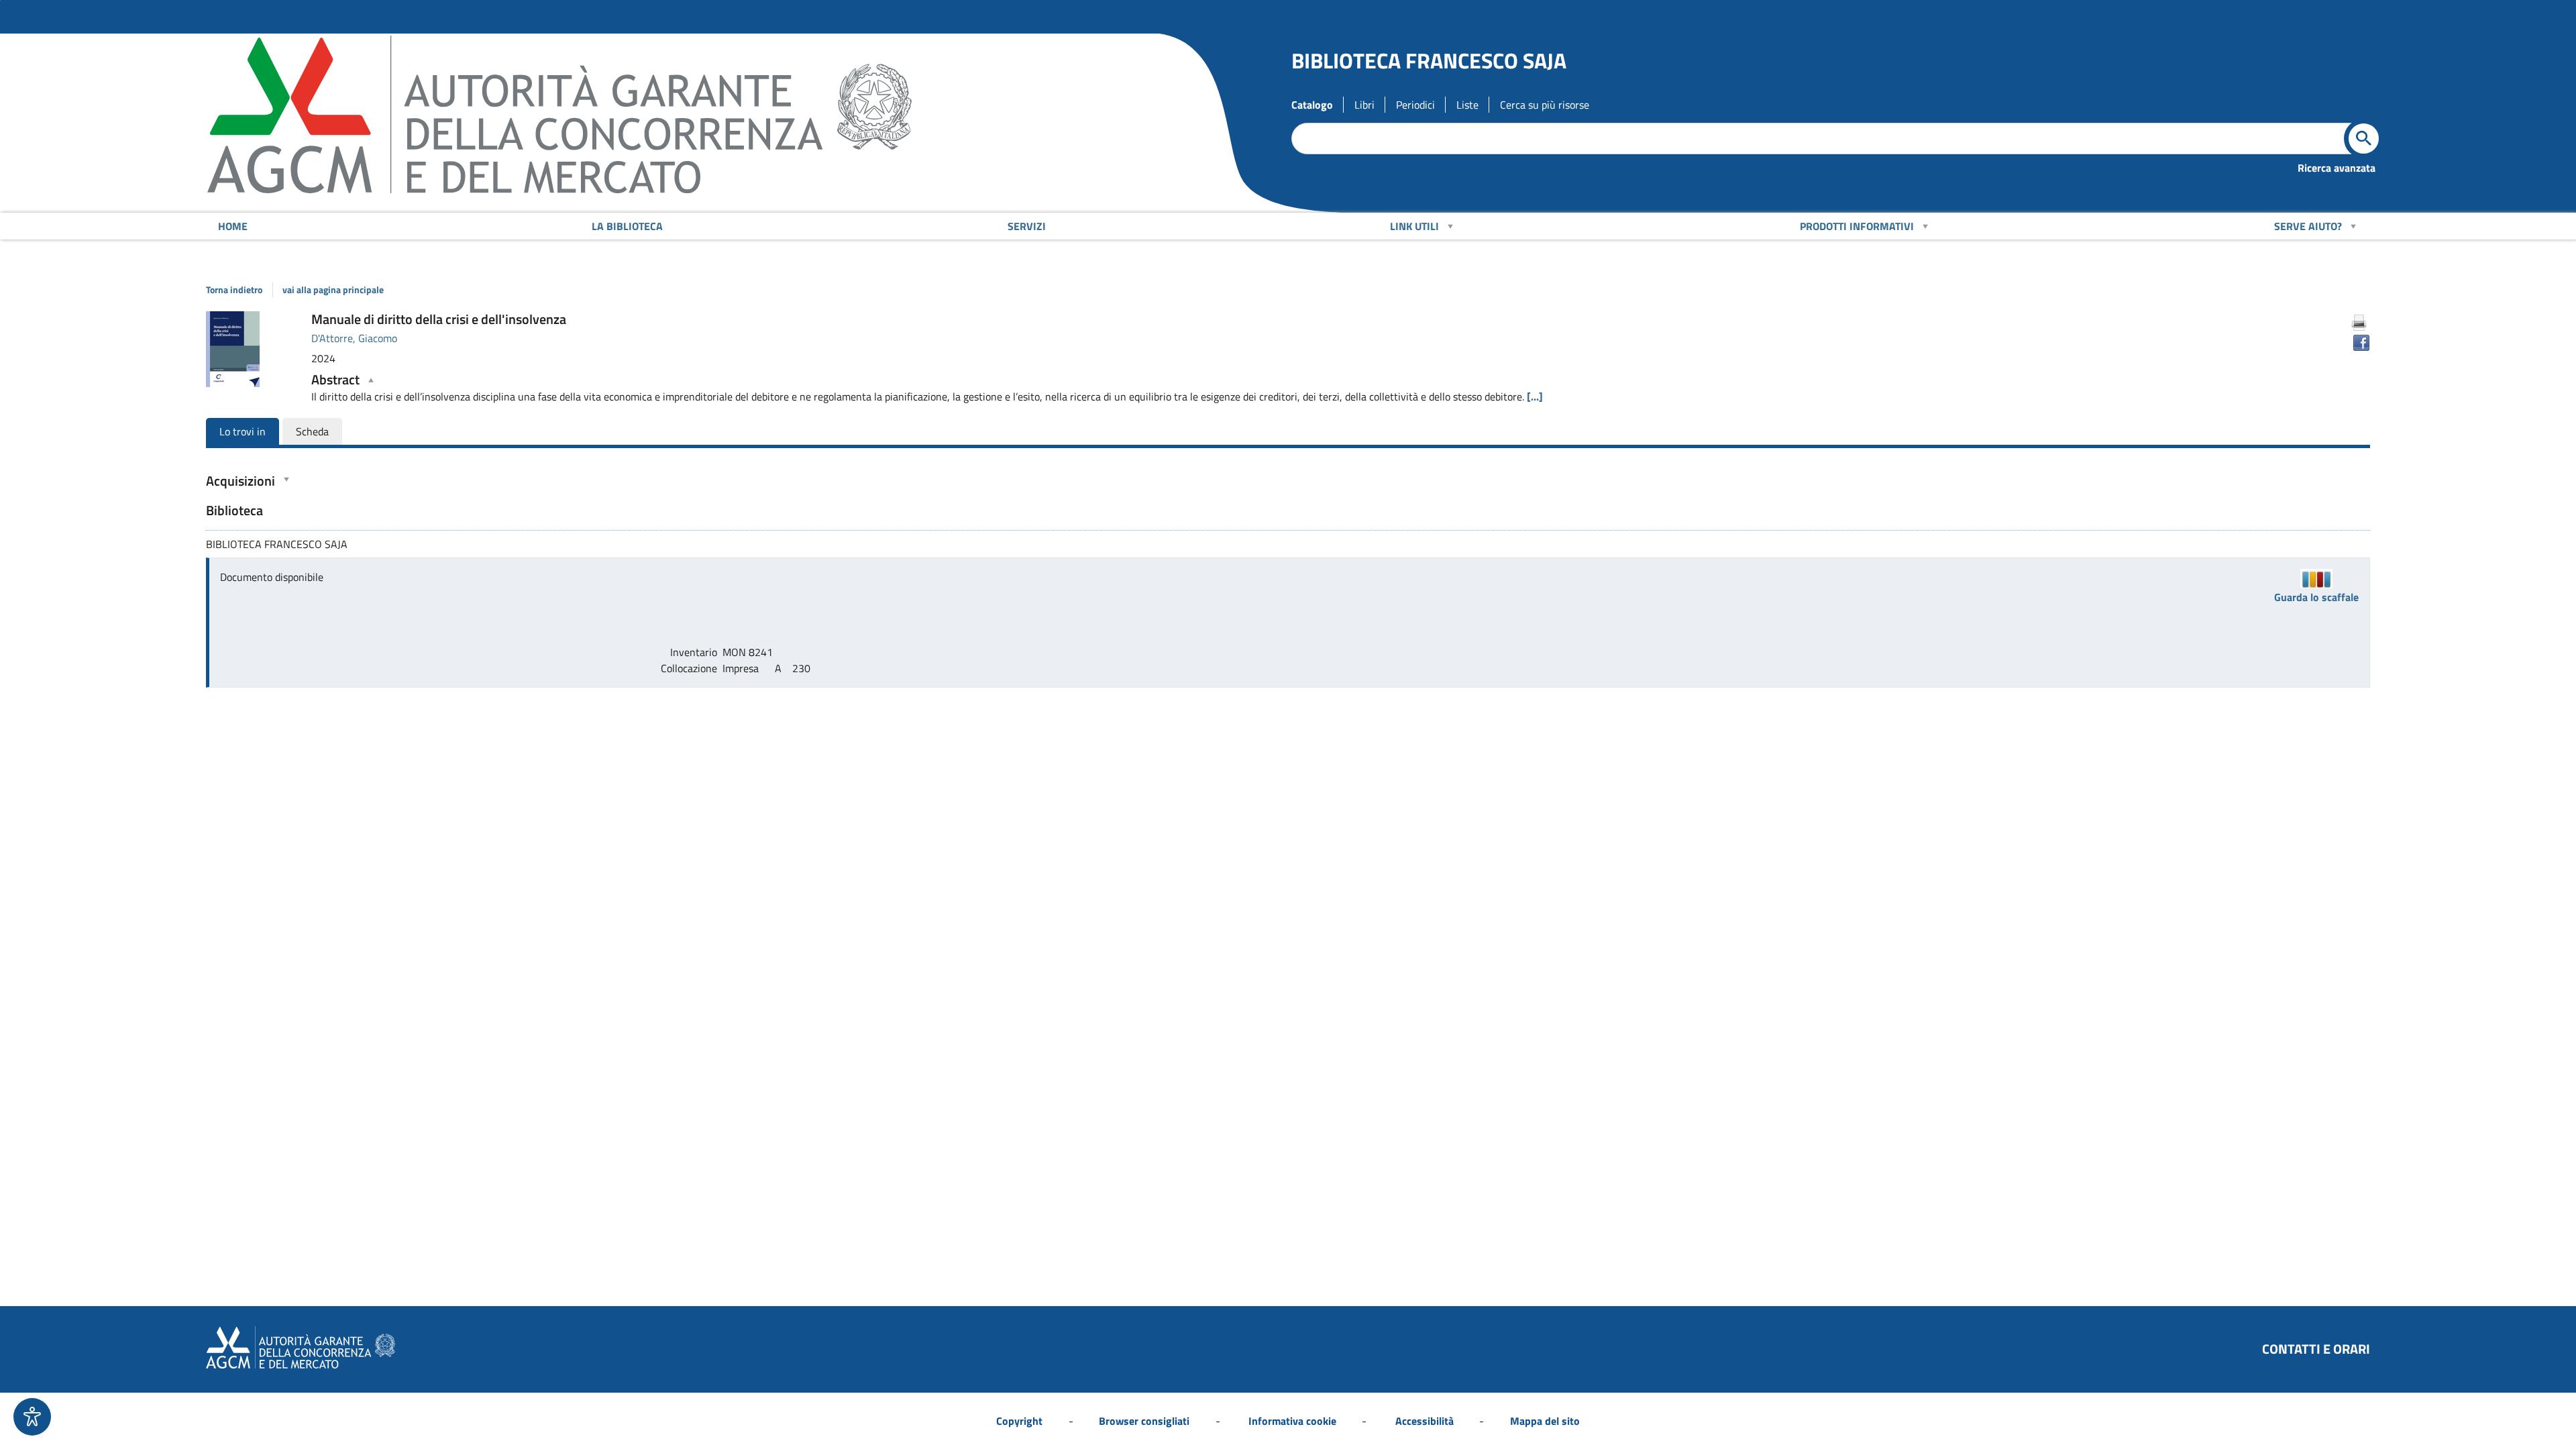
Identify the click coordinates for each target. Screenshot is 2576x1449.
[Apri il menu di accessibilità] (32, 1417)
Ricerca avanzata (2337, 168)
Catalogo (1312, 105)
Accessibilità (1425, 1421)
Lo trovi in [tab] (243, 431)
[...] (1535, 396)
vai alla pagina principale (333, 290)
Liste (1467, 105)
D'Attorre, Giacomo (354, 338)
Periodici (1415, 105)
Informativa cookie (1292, 1421)
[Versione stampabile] (2359, 323)
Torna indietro (234, 290)
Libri (1364, 105)
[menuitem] (232, 226)
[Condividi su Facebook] (2361, 343)
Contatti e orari (2316, 1349)
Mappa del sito (1545, 1421)
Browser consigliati (1144, 1421)
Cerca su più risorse (1545, 105)
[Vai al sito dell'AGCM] (559, 116)
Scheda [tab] (312, 431)
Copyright (1019, 1421)
